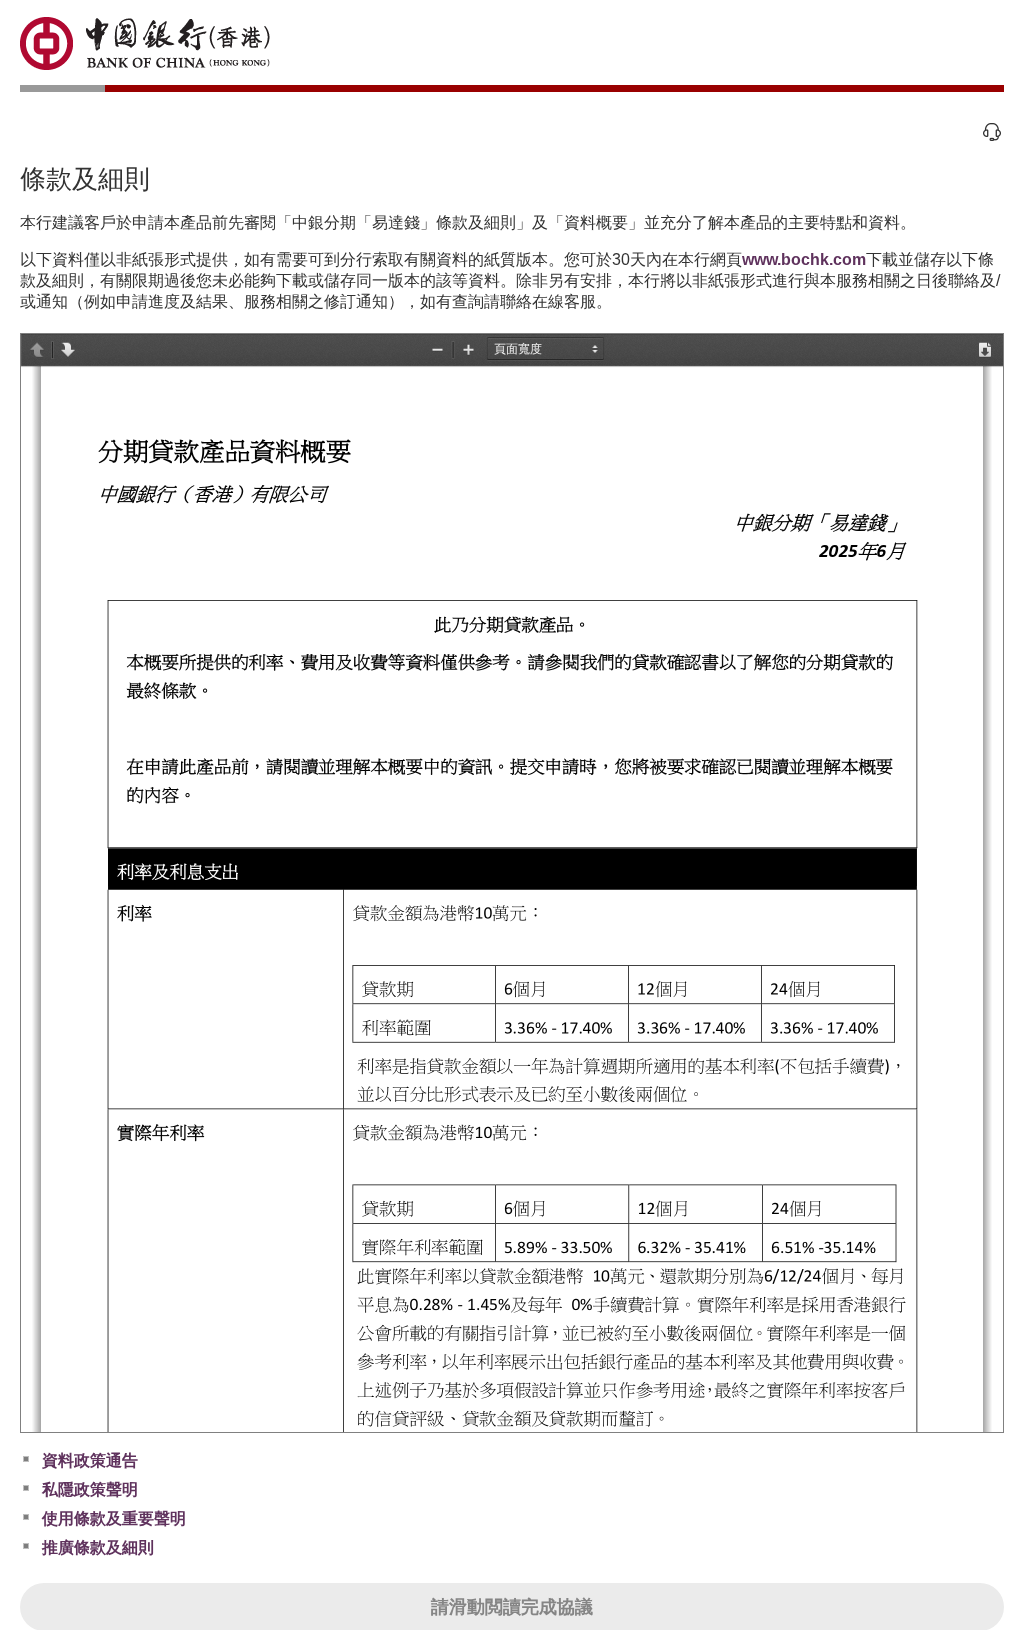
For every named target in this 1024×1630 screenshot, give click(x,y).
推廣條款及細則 (98, 1547)
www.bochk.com (804, 259)
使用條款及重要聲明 (114, 1518)
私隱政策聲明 (90, 1489)
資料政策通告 (90, 1460)
